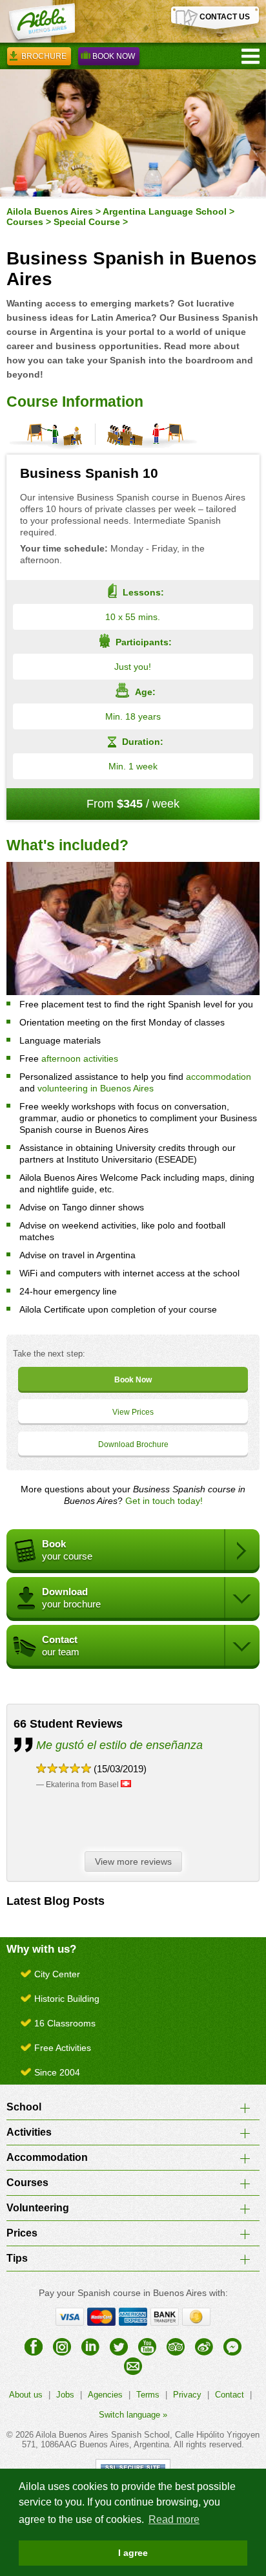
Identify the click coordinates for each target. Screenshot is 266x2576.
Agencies (105, 2395)
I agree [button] (133, 2553)
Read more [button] (174, 2519)
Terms (148, 2395)
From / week (133, 804)
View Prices (133, 1412)
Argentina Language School (165, 211)
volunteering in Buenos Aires (96, 1088)
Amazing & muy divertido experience (131, 1745)
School (24, 2107)
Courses (25, 222)
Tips (17, 2258)
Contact (230, 2395)
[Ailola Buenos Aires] (41, 23)
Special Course (87, 222)
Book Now (114, 56)
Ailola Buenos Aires (50, 211)
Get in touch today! (164, 1501)
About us (26, 2395)
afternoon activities (80, 1058)
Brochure (44, 56)
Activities (29, 2132)
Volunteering (38, 2208)
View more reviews (133, 1862)
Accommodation (47, 2157)
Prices (22, 2233)
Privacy (187, 2395)
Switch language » (133, 2415)
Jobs (65, 2395)
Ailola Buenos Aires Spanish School (103, 2435)
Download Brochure (133, 1444)
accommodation (219, 1077)
